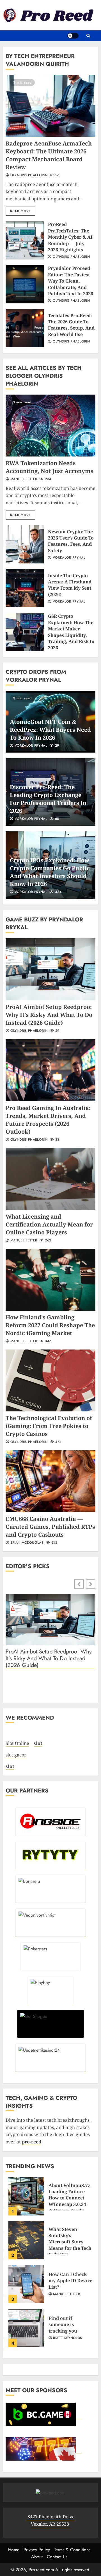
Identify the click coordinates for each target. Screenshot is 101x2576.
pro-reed (32, 2142)
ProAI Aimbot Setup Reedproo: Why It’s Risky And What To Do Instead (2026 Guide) (50, 969)
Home (14, 2550)
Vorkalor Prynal (68, 558)
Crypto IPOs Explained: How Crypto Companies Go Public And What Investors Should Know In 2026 (50, 872)
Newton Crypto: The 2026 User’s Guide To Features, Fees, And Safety (25, 544)
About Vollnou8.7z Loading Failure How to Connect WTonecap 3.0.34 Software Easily (26, 2196)
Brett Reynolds (67, 2338)
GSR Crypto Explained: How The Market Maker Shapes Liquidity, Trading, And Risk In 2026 (25, 632)
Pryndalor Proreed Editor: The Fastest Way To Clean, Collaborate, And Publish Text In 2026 (25, 284)
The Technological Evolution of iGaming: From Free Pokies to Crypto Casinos (50, 1380)
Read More (20, 211)
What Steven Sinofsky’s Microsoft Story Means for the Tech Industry (26, 2240)
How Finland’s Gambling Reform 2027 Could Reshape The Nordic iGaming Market (50, 1280)
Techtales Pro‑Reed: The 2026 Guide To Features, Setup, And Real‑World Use (25, 328)
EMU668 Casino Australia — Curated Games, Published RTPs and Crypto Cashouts (50, 1481)
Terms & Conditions (72, 2550)
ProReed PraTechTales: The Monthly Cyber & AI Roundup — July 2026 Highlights (25, 240)
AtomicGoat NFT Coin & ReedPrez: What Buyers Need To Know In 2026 (50, 730)
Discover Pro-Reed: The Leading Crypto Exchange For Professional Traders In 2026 (48, 799)
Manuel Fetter (23, 479)
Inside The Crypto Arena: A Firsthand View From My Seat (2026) (25, 588)
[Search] (88, 36)
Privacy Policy (37, 2550)
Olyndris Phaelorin (28, 175)
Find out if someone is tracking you (26, 2328)
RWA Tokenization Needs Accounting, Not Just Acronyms (50, 426)
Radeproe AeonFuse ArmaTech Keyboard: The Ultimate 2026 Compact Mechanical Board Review (50, 106)
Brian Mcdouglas (26, 1543)
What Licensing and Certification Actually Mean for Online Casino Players (50, 1179)
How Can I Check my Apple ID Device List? (26, 2284)
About (37, 2557)
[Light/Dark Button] (73, 36)
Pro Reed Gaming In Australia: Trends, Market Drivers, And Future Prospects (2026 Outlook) (50, 1070)
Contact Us (57, 2557)
